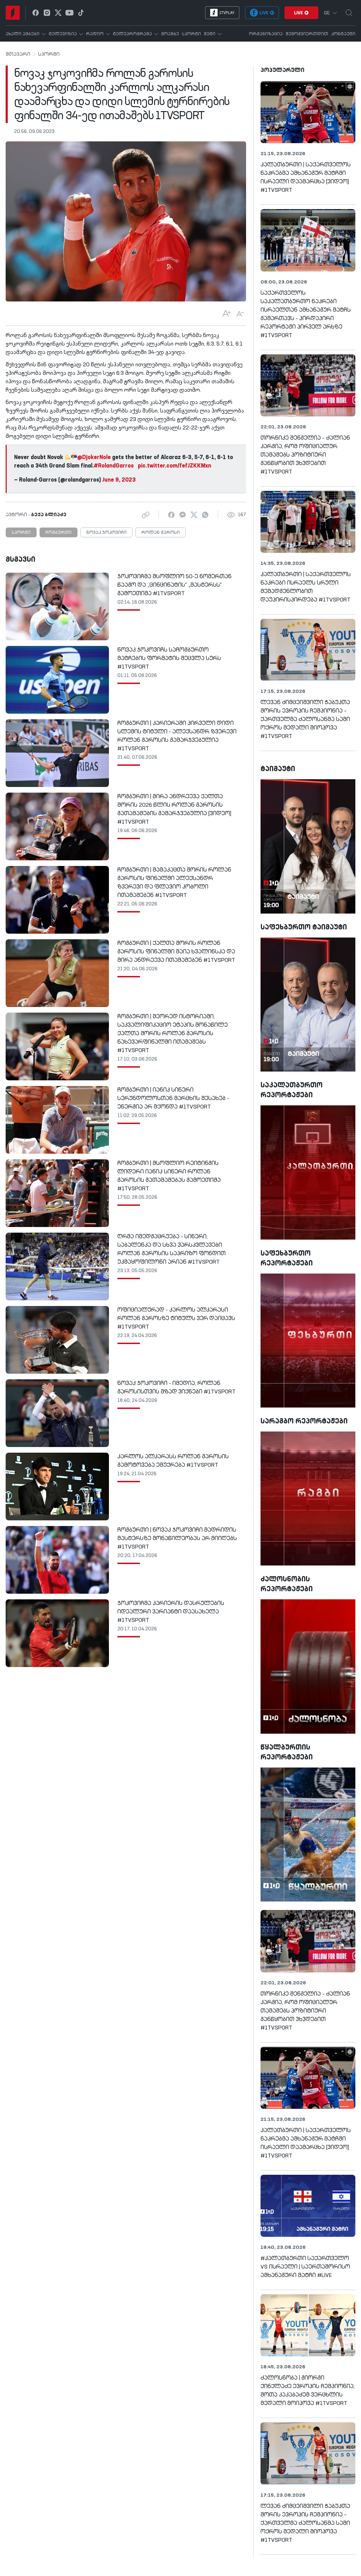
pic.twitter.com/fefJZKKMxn (175, 466)
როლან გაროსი (161, 533)
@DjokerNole (94, 458)
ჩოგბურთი (59, 533)
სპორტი (49, 54)
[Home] (13, 13)
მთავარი (18, 54)
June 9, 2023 (119, 480)
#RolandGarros (114, 466)
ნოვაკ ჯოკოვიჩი (106, 533)
